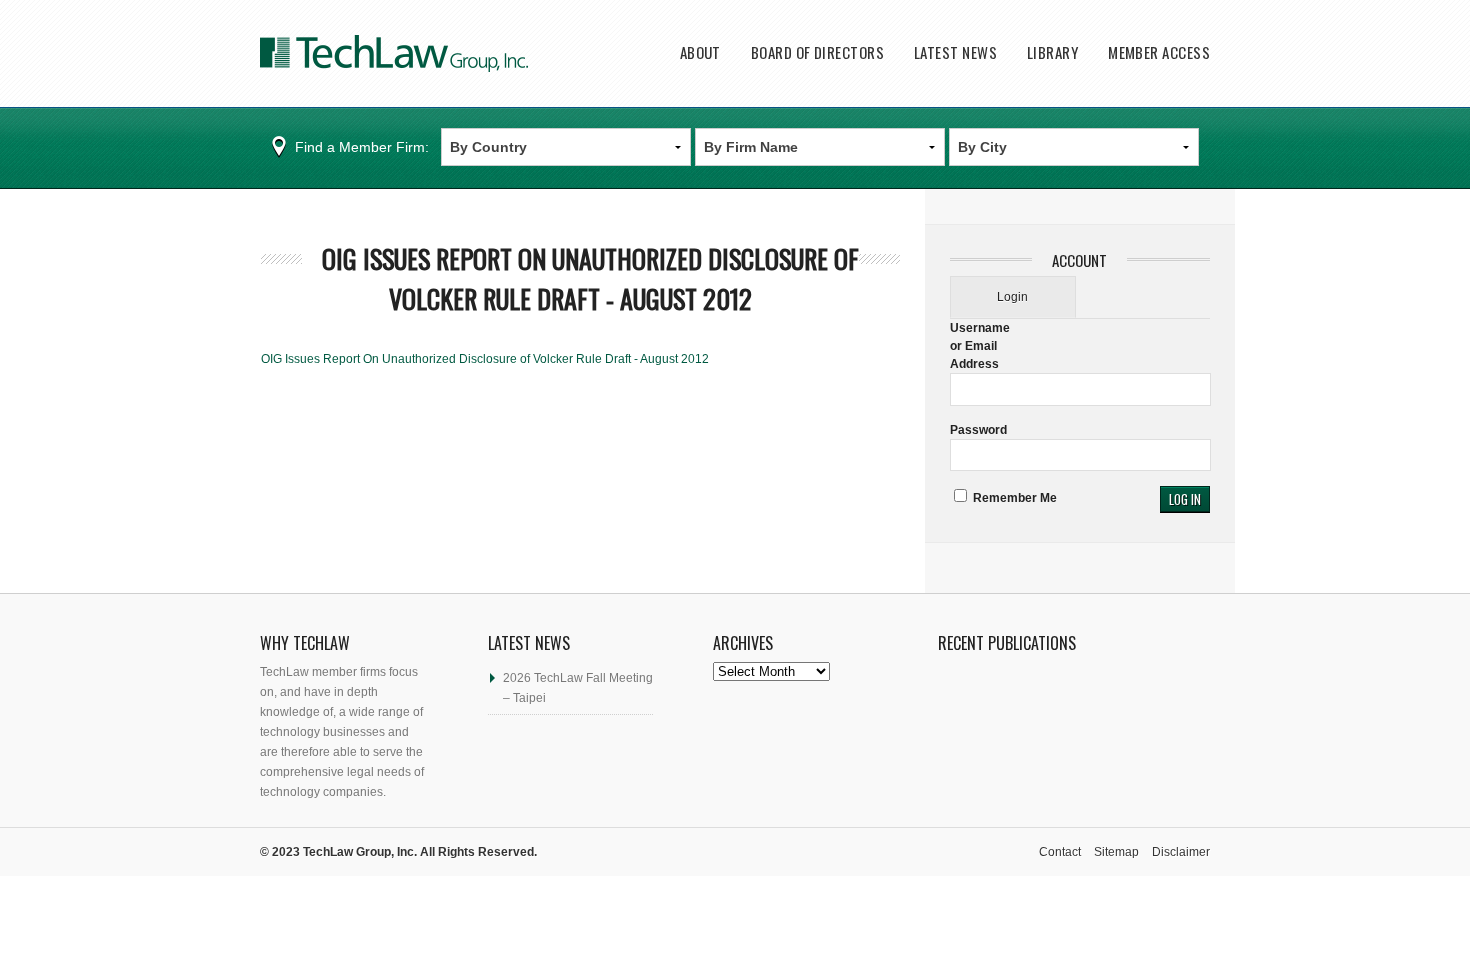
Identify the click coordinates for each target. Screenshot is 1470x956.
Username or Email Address (980, 346)
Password (978, 430)
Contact (1060, 852)
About (700, 52)
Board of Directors (817, 52)
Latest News (955, 52)
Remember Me (1013, 498)
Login (1012, 297)
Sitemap (1116, 852)
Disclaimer (1181, 852)
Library (1052, 52)
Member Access (1159, 52)
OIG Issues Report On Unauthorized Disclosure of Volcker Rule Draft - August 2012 (590, 278)
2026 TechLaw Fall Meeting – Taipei (578, 688)
